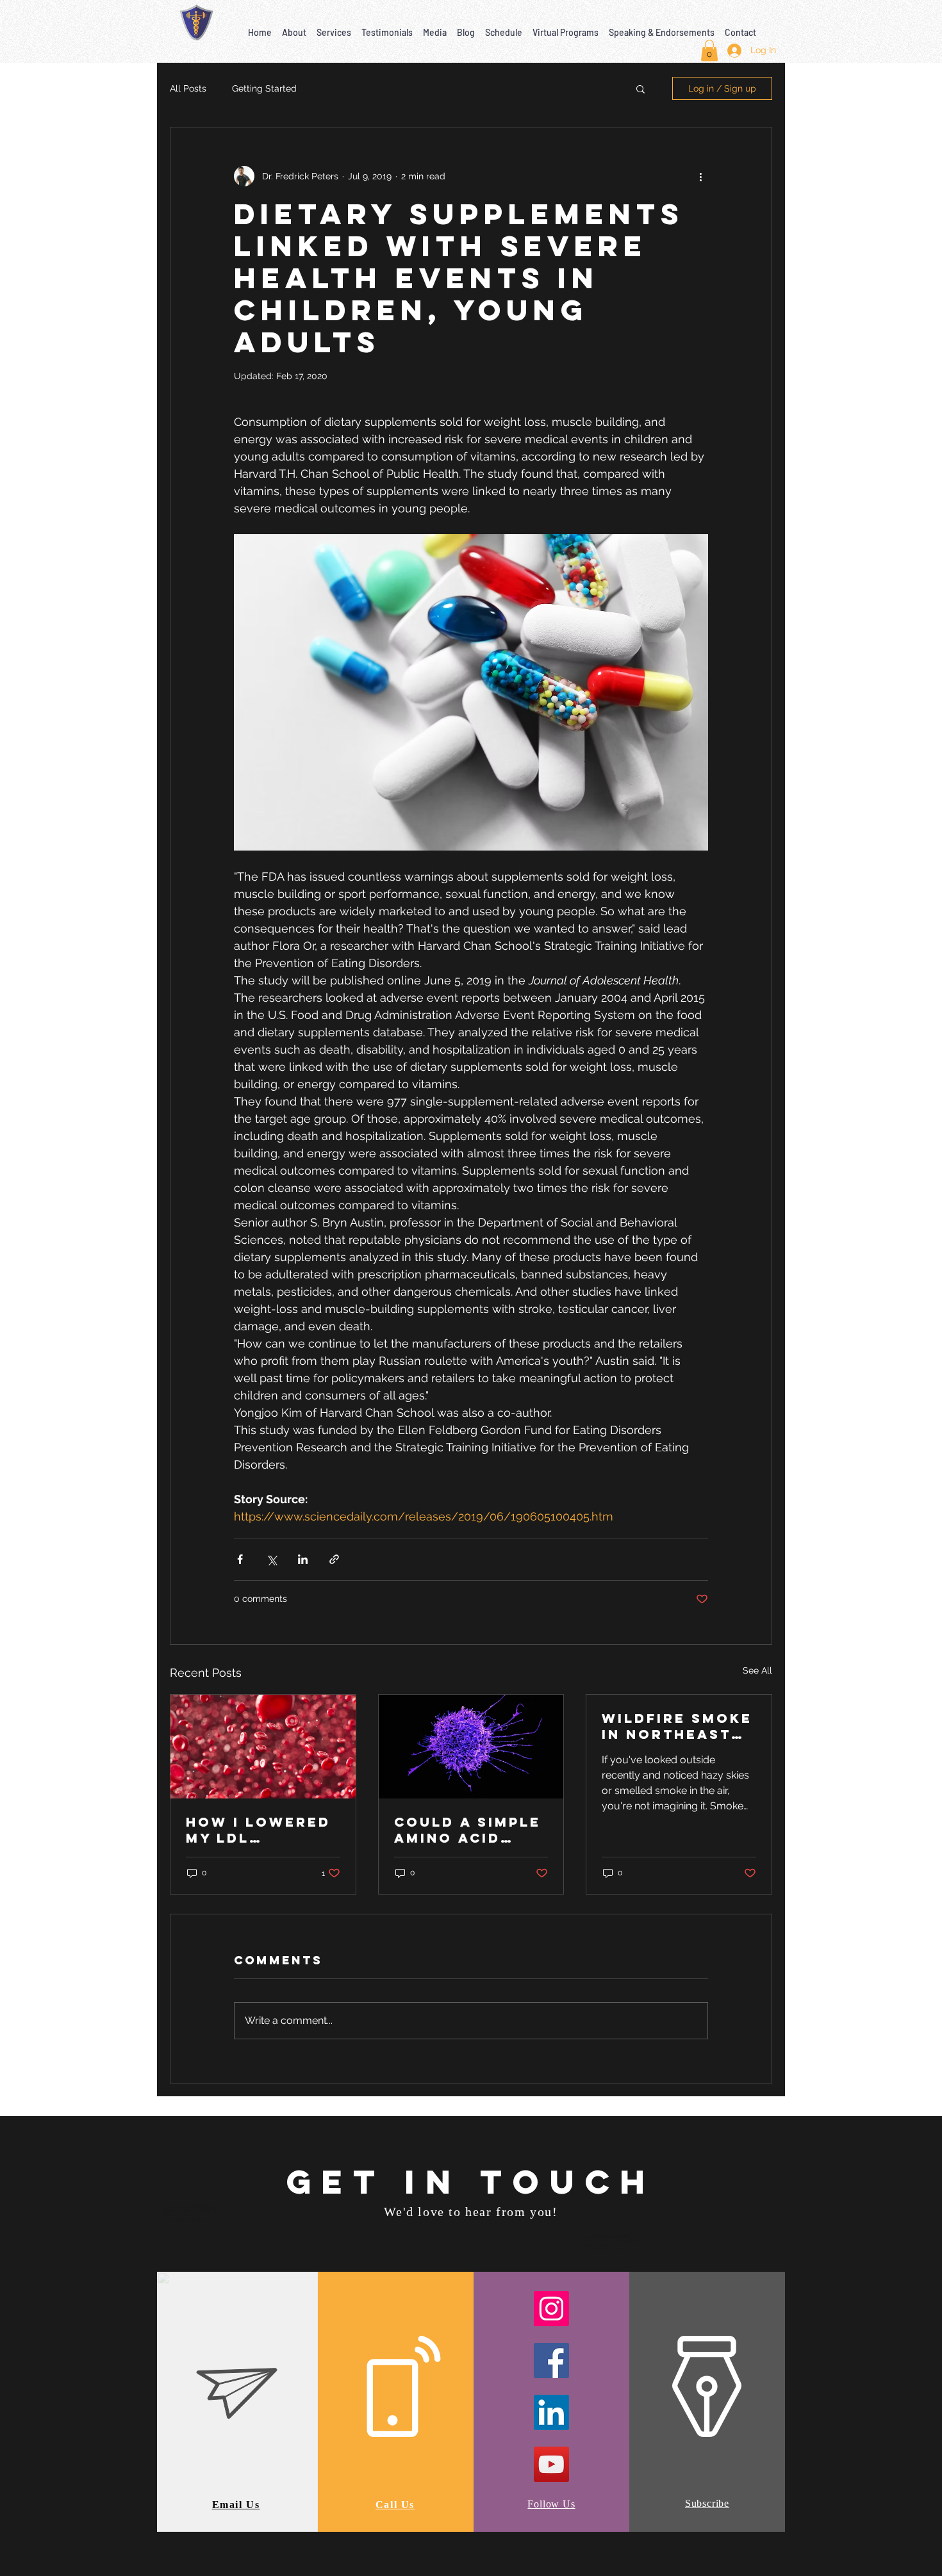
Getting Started (264, 88)
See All (757, 1670)
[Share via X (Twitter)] (271, 1559)
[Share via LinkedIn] (303, 1559)
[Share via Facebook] (240, 1559)
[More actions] (700, 176)
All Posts (188, 88)
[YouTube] (551, 2464)
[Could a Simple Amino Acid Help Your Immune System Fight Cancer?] (471, 1747)
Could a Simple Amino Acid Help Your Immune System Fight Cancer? (467, 1830)
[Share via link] (334, 1559)
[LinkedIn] (551, 2412)
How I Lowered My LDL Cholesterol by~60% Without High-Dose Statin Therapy (258, 1830)
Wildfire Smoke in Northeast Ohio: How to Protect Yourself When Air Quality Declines (677, 1726)
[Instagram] (551, 2309)
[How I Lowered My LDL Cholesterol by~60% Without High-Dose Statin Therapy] (263, 1747)
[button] (294, 27)
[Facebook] (551, 2360)
